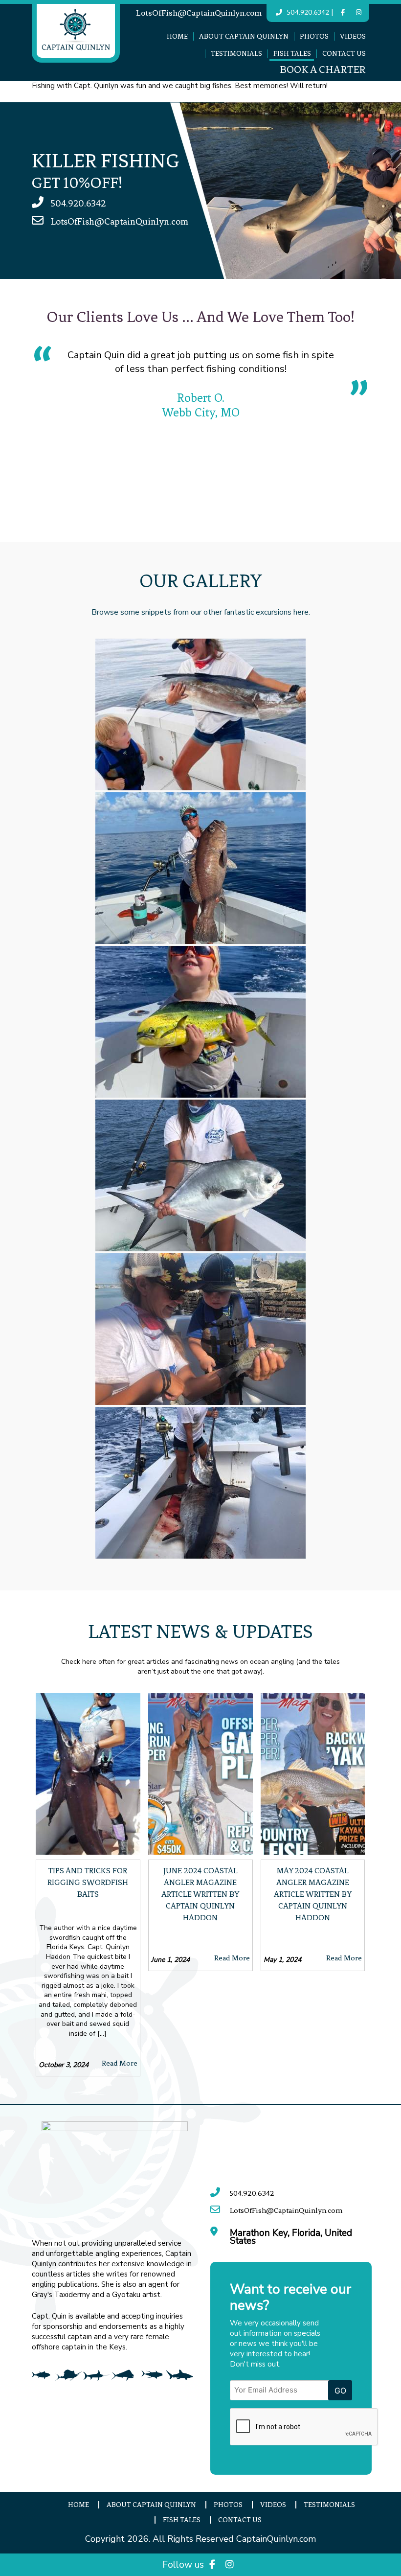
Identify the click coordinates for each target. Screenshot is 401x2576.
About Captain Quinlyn (244, 36)
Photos (314, 36)
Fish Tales (292, 54)
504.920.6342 (308, 12)
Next (377, 434)
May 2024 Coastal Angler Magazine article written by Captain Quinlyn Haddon (313, 1894)
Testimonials (236, 54)
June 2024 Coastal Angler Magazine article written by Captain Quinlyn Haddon (200, 1894)
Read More (120, 2063)
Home (177, 36)
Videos (353, 36)
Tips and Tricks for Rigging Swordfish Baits (88, 1882)
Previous (24, 434)
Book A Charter (323, 70)
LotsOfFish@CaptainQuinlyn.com (199, 13)
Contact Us (344, 54)
